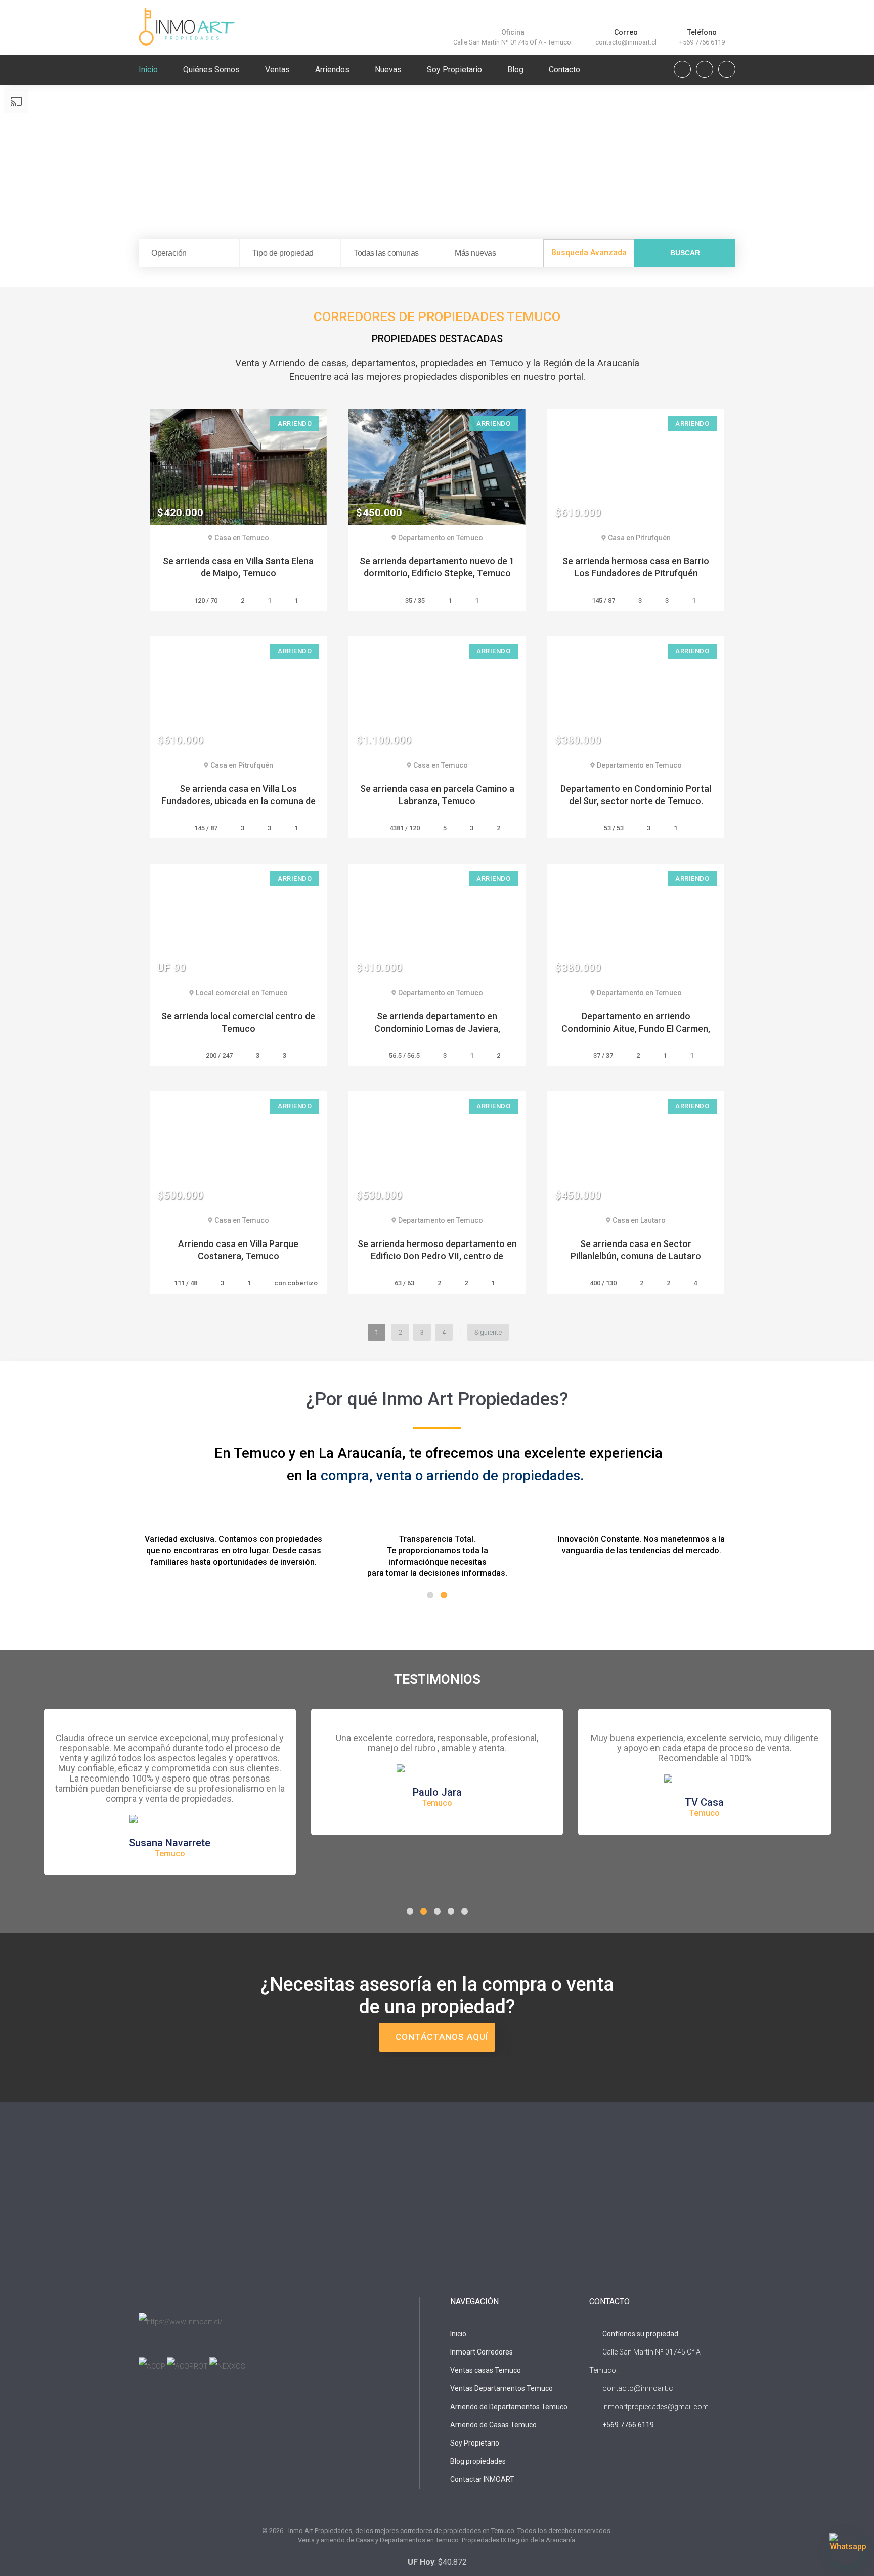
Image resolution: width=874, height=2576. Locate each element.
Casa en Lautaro (639, 1220)
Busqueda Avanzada (589, 253)
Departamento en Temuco (441, 538)
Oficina (513, 32)
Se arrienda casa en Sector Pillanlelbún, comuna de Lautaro (636, 1250)
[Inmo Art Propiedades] (187, 26)
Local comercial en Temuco (242, 993)
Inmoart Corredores (482, 2352)
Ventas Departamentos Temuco (501, 2388)
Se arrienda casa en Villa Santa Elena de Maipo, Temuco (238, 567)
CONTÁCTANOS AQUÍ (441, 2037)
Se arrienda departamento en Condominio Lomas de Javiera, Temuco (437, 1028)
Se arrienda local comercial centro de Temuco (238, 1022)
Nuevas (388, 70)
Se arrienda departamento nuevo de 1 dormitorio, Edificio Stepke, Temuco (437, 567)
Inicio (148, 70)
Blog (515, 70)
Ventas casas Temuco (486, 2370)
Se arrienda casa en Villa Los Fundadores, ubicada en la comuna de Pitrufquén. (238, 801)
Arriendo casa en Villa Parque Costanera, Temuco (238, 1250)
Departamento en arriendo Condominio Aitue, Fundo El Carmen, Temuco (636, 1028)
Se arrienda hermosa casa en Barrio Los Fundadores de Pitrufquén (636, 567)
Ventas (277, 70)
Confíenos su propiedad (640, 2334)
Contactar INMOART (482, 2479)
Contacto (564, 70)
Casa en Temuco (242, 538)
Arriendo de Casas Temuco (493, 2425)
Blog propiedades (478, 2461)
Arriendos (332, 70)
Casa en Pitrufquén (639, 538)
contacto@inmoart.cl (626, 42)
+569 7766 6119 (702, 42)
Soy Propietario (454, 70)
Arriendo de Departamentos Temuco (509, 2407)
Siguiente (488, 1332)
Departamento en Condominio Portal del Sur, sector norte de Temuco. (636, 795)
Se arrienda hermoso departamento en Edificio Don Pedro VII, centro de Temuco (437, 1256)
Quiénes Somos (211, 70)
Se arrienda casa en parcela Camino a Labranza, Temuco (437, 795)
